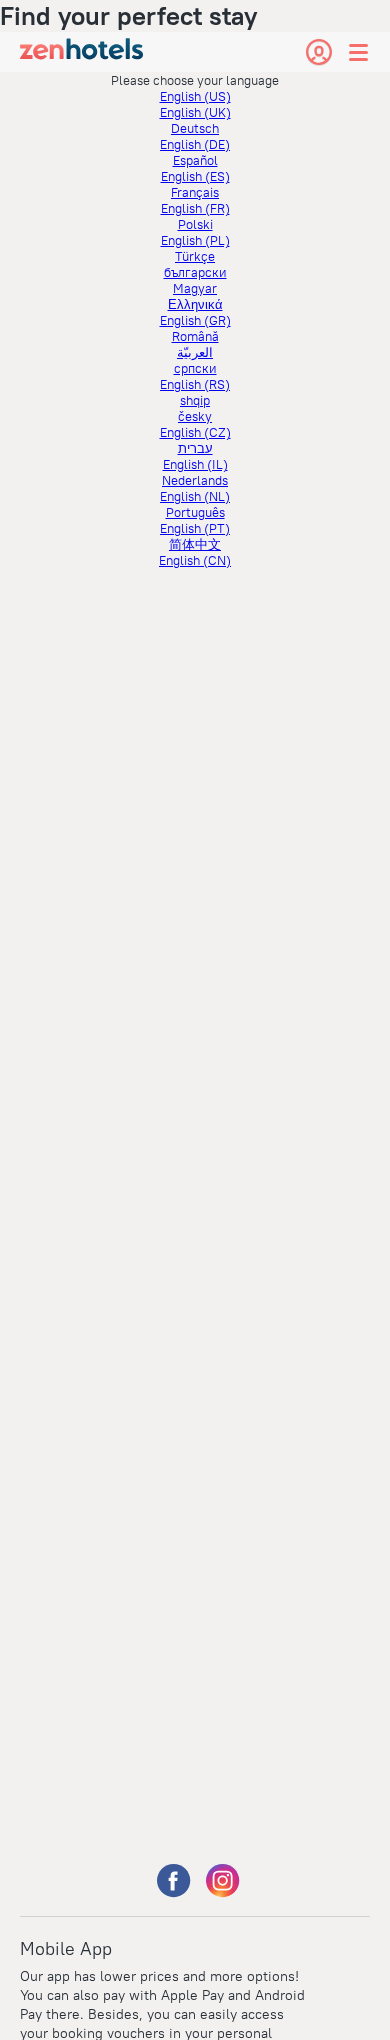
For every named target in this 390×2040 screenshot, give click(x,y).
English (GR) (195, 320)
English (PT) (195, 528)
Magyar (195, 288)
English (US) (195, 96)
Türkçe (195, 256)
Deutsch (195, 128)
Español (195, 160)
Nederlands (195, 480)
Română (195, 336)
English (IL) (195, 464)
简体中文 (195, 544)
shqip (195, 400)
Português (195, 512)
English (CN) (195, 560)
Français (195, 192)
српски (195, 368)
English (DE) (195, 144)
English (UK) (195, 112)
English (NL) (195, 496)
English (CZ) (195, 432)
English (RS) (195, 384)
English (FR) (195, 208)
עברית (195, 448)
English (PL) (195, 240)
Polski (195, 224)
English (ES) (195, 176)
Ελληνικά (195, 304)
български (195, 272)
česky (195, 416)
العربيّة (195, 352)
